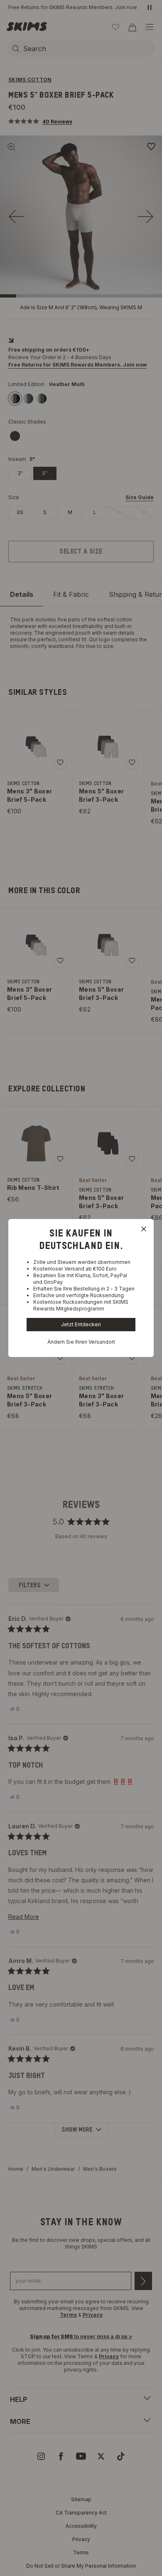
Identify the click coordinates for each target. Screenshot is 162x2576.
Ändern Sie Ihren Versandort (81, 1342)
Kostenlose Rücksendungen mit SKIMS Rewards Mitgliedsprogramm (81, 1305)
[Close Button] (144, 1229)
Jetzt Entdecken (81, 1324)
